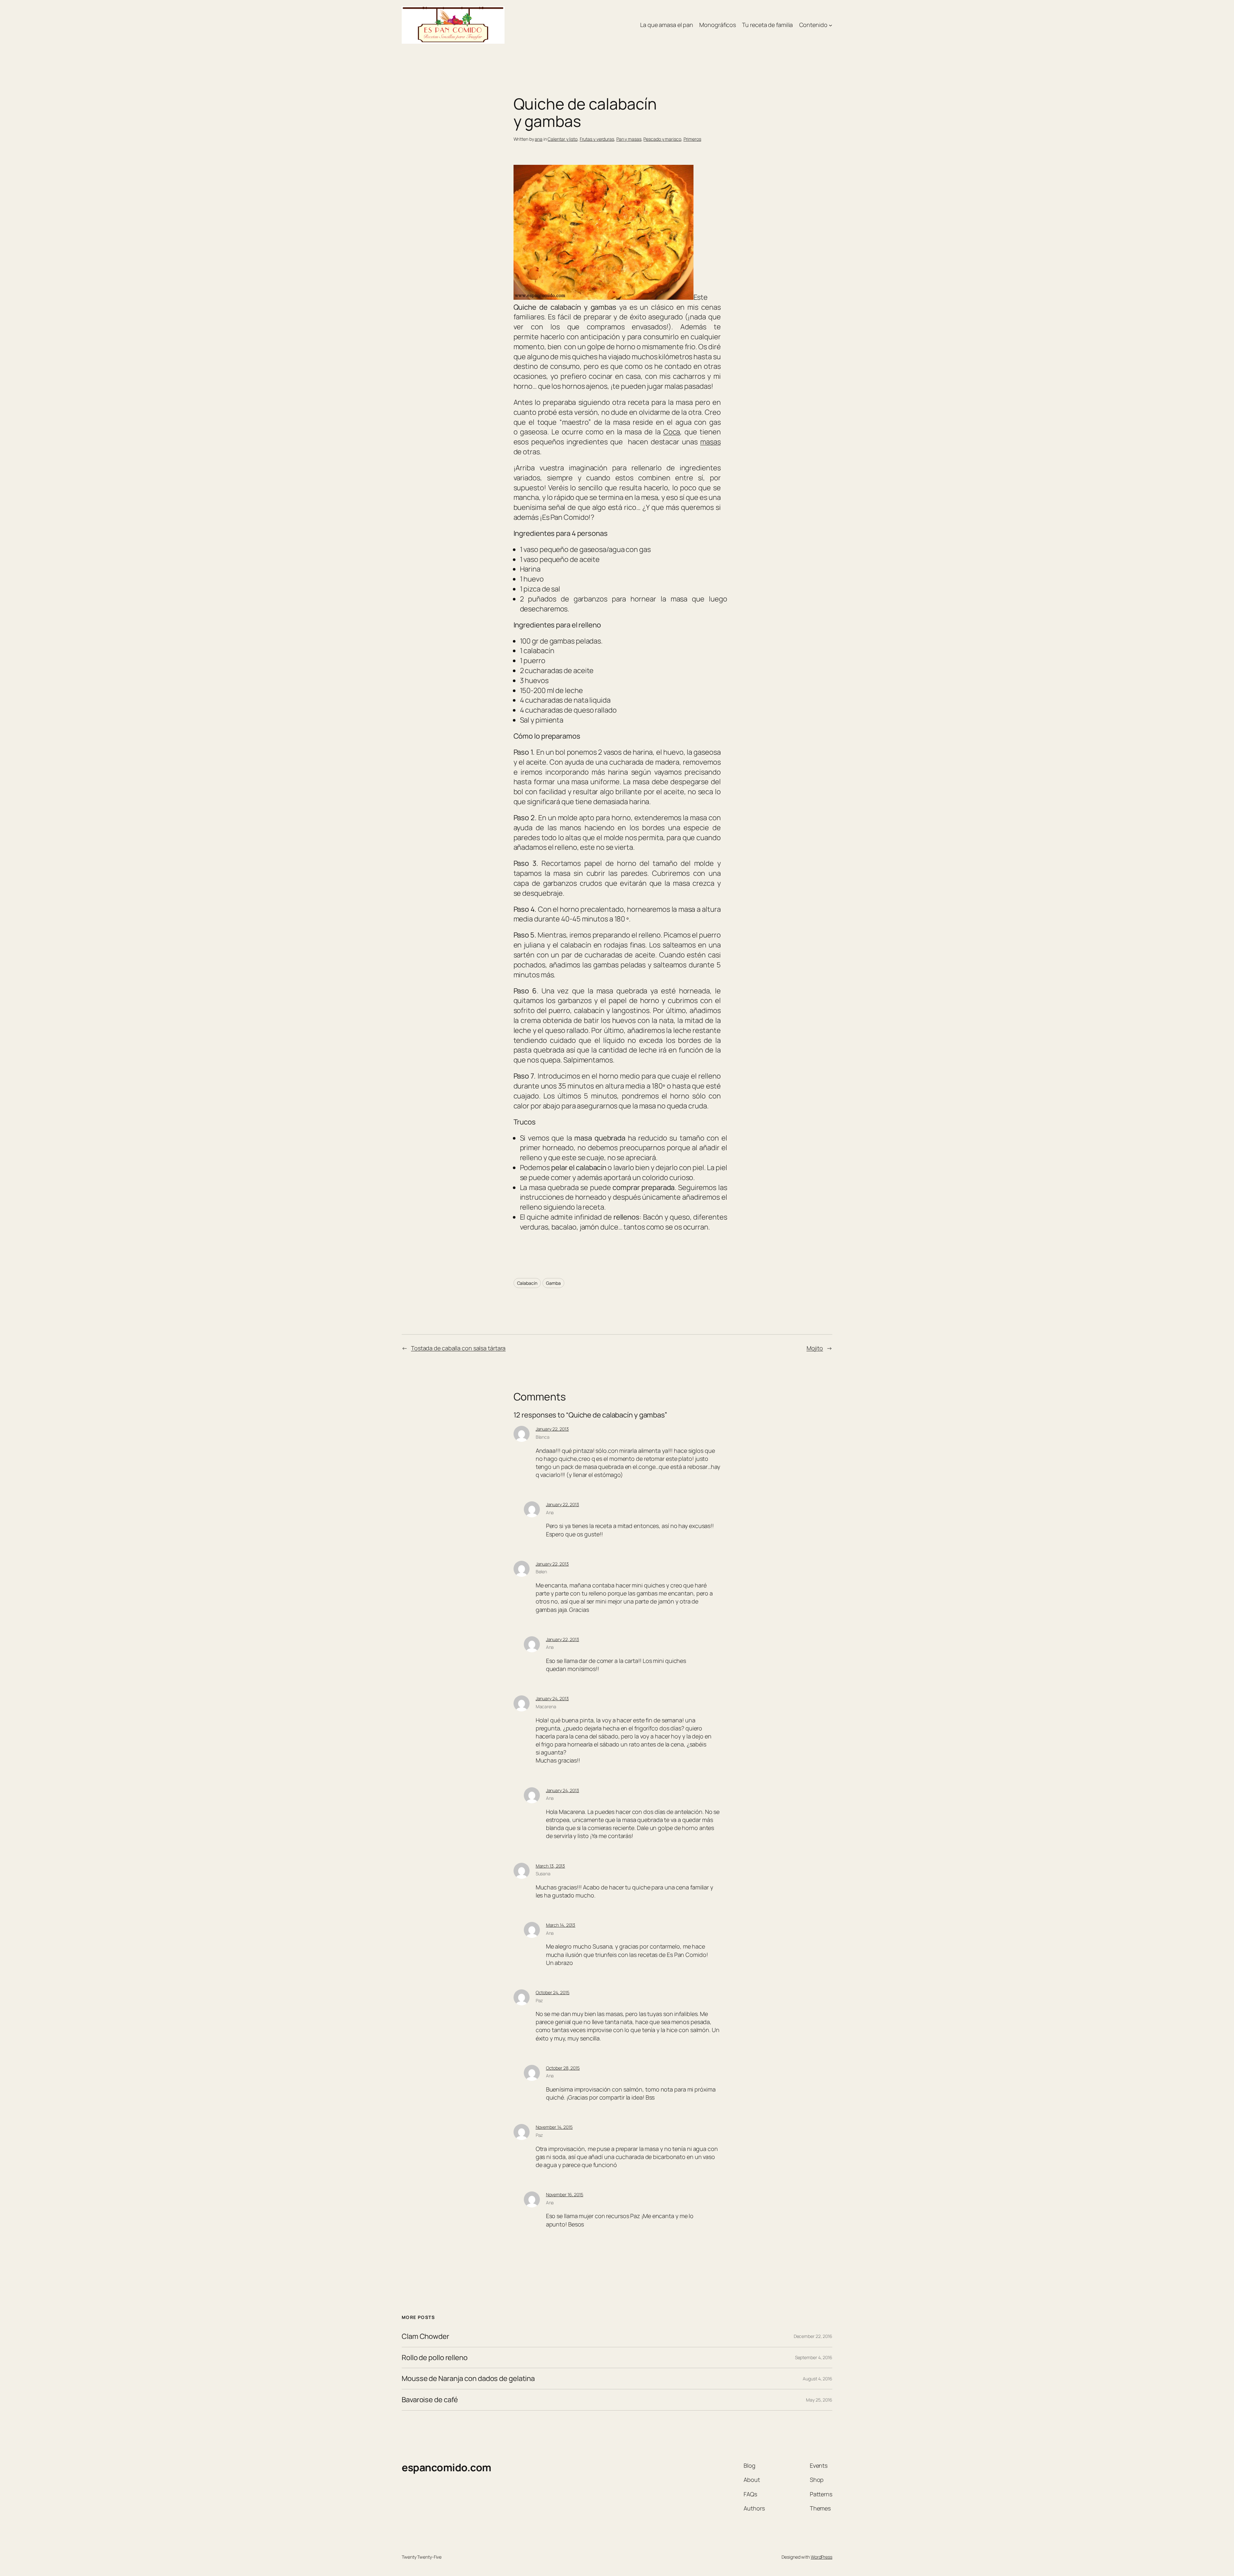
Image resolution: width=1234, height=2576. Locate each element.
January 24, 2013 (552, 1698)
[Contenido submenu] (831, 25)
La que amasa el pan (667, 25)
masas (711, 442)
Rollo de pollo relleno (435, 2358)
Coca (672, 432)
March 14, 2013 (561, 1925)
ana (539, 139)
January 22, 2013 (552, 1429)
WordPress (822, 2557)
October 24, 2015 (553, 1992)
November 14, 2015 (554, 2127)
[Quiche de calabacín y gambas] (604, 297)
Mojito (815, 1348)
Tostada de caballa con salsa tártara (458, 1348)
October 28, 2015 (563, 2068)
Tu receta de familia (767, 25)
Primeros (692, 139)
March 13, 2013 (550, 1866)
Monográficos (718, 25)
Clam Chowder (425, 2336)
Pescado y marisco (662, 139)
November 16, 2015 (565, 2194)
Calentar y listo (562, 139)
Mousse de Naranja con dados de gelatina (468, 2379)
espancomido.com (447, 2467)
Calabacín (527, 1283)
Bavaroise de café (430, 2400)
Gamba (553, 1283)
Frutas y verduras (597, 139)
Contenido (813, 25)
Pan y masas (629, 139)
